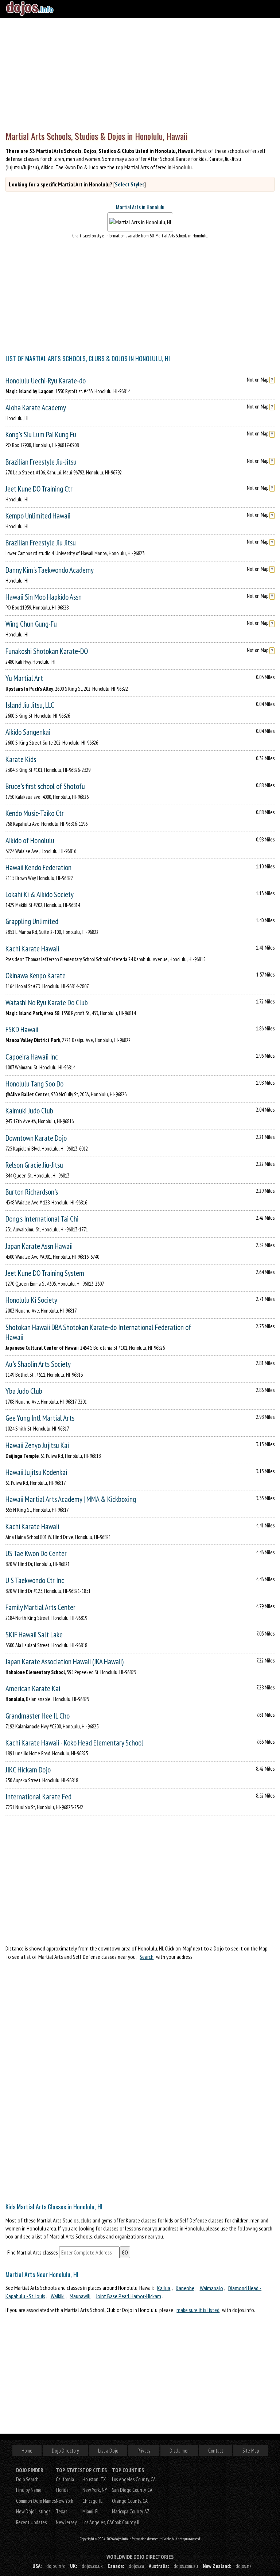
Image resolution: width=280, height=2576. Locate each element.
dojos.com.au (186, 2566)
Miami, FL (91, 2511)
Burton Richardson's (32, 1192)
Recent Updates (31, 2522)
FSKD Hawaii (22, 1029)
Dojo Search (27, 2479)
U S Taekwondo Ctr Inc (35, 1580)
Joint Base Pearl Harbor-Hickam (129, 2296)
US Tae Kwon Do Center (36, 1553)
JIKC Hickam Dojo (28, 1770)
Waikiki (58, 2296)
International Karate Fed (38, 1797)
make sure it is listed (198, 2310)
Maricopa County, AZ (131, 2511)
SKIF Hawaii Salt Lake (34, 1635)
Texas (61, 2511)
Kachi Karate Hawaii (32, 949)
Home (27, 2451)
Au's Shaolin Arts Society (38, 1364)
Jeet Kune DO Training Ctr (39, 489)
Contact (216, 2451)
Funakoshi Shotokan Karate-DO (47, 651)
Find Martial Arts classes (33, 2252)
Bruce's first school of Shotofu (45, 786)
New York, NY (95, 2490)
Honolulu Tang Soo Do (34, 1084)
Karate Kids (21, 759)
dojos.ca (136, 2566)
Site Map (251, 2451)
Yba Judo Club (24, 1391)
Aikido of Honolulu (30, 841)
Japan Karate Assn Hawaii (39, 1246)
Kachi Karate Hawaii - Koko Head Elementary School (74, 1743)
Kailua (164, 2288)
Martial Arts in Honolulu (140, 207)
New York (65, 2501)
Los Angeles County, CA (134, 2479)
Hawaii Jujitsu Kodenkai (36, 1472)
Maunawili (80, 2296)
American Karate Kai (33, 1689)
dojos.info (56, 2566)
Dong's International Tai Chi (42, 1219)
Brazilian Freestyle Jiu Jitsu (41, 543)
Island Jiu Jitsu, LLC (30, 705)
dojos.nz (244, 2566)
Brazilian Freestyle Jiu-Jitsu (41, 462)
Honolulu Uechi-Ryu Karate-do (46, 381)
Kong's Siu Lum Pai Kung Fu (41, 435)
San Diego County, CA (132, 2490)
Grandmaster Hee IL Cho (38, 1716)
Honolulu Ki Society (31, 1300)
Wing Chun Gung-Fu (31, 624)
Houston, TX (94, 2479)
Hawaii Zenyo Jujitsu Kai (37, 1445)
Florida (62, 2490)
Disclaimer (179, 2451)
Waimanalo (211, 2288)
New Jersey (66, 2522)
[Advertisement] (140, 73)
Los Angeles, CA (97, 2522)
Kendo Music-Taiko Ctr (35, 813)
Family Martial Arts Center (40, 1607)
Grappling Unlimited (32, 921)
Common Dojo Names (36, 2501)
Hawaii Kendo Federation (38, 867)
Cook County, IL (126, 2522)
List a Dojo (108, 2451)
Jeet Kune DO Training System (45, 1273)
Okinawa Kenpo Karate (36, 976)
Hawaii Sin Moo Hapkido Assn (44, 597)
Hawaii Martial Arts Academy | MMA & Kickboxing (71, 1499)
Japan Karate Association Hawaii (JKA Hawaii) (65, 1662)
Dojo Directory (65, 2451)
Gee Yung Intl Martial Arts (40, 1418)
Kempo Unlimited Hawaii (38, 516)
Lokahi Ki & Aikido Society (40, 894)
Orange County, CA (130, 2501)
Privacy (144, 2451)
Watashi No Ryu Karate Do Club (47, 1003)
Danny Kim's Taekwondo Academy (50, 570)
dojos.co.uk (92, 2566)
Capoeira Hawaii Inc (32, 1057)
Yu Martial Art (24, 678)
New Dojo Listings (33, 2511)
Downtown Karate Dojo (36, 1138)
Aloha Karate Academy (36, 408)
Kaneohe (185, 2288)
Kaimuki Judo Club (29, 1111)
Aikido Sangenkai (28, 732)
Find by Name (29, 2490)
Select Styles (130, 184)
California (65, 2479)
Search (147, 1957)
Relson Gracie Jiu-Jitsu (34, 1165)
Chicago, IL (92, 2501)
